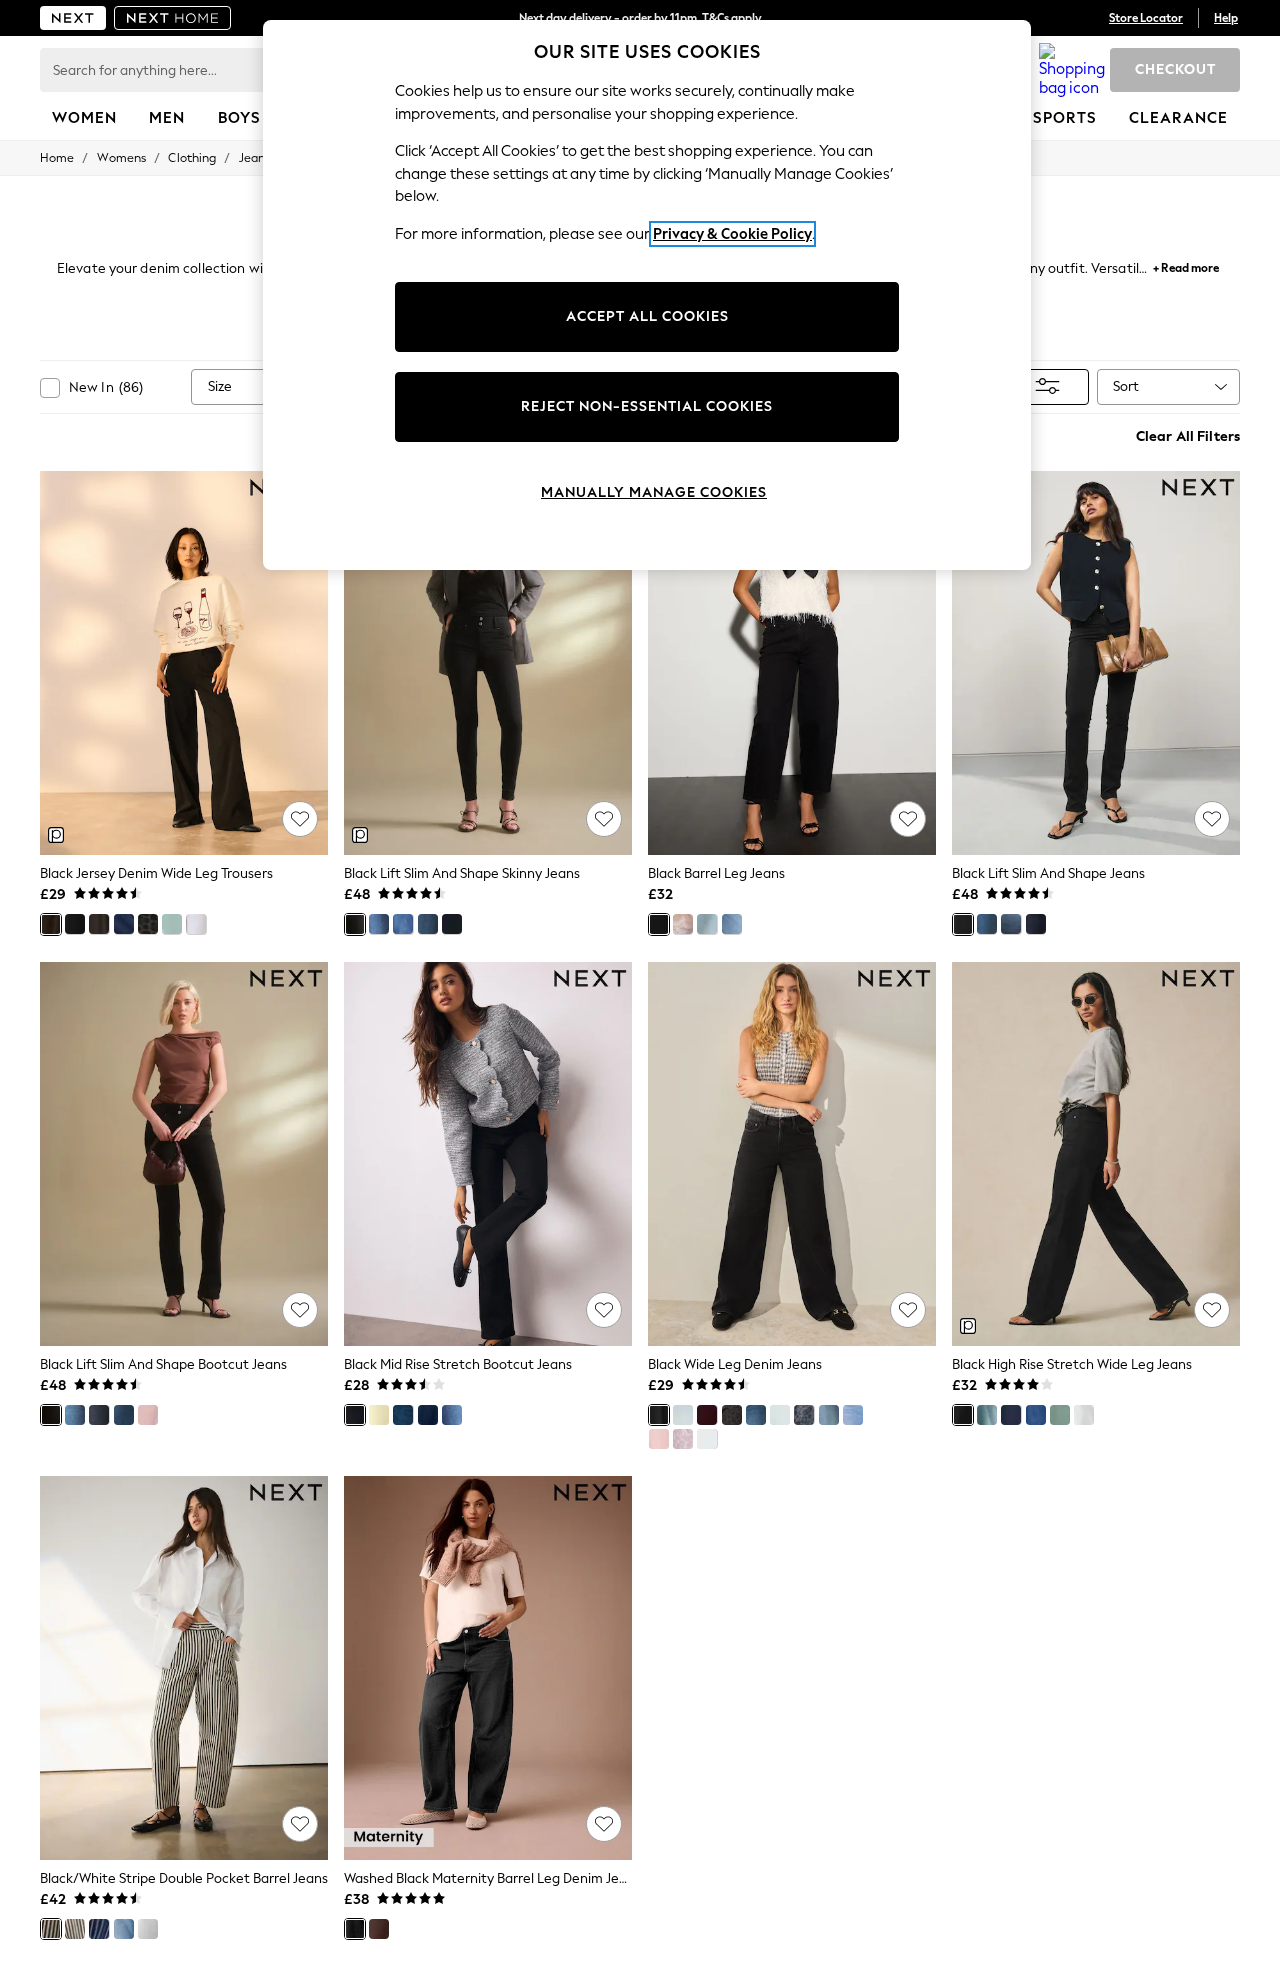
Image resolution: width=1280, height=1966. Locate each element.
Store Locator (1146, 18)
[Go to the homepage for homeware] (173, 18)
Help (1226, 18)
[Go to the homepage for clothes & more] (73, 18)
